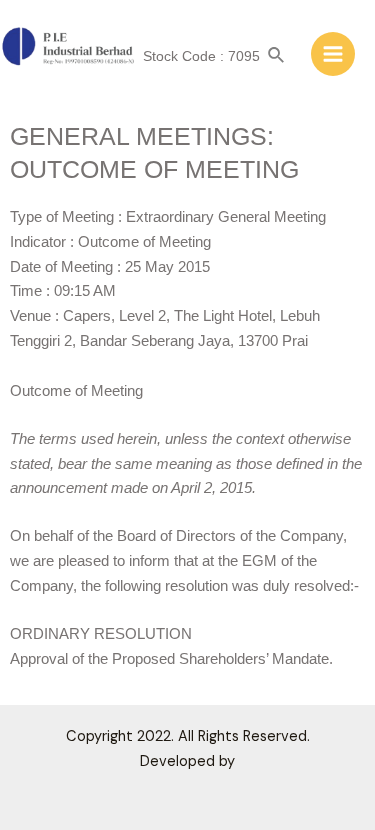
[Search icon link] (277, 56)
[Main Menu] (333, 54)
